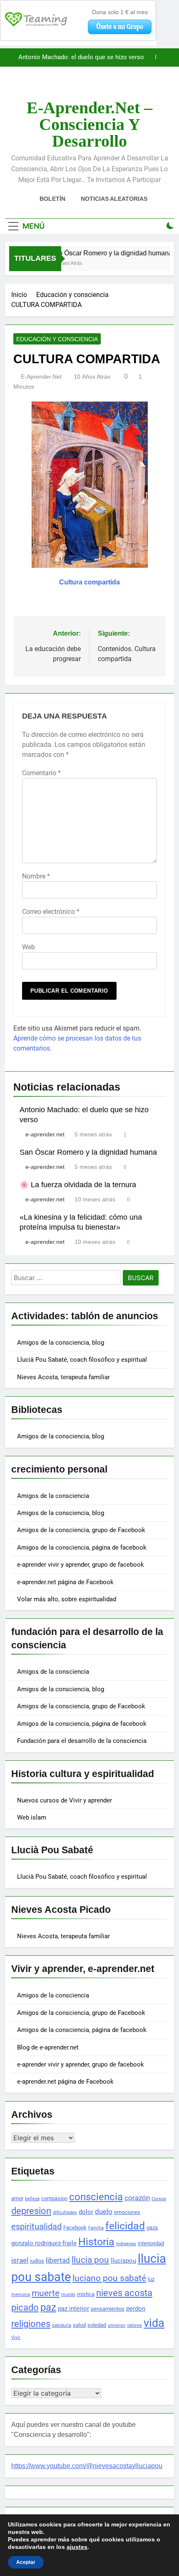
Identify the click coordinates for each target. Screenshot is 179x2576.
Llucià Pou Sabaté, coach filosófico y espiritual (82, 1360)
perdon (136, 2309)
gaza (152, 2228)
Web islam (32, 1817)
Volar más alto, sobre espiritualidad (67, 1599)
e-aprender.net (41, 377)
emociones (127, 2212)
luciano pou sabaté (109, 2278)
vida (154, 2323)
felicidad (125, 2226)
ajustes (77, 2547)
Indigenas (126, 2244)
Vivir (16, 2338)
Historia (96, 2242)
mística (86, 2294)
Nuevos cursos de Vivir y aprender (65, 1800)
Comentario (41, 773)
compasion (54, 2198)
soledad (97, 2325)
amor (17, 2198)
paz (48, 2307)
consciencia (96, 2197)
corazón (137, 2198)
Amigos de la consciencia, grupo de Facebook (81, 1530)
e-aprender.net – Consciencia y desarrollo (89, 124)
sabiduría (62, 2325)
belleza (32, 2199)
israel (20, 2260)
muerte (46, 2293)
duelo (104, 2212)
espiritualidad (36, 2227)
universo (117, 2325)
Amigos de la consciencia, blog (61, 1343)
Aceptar (26, 2562)
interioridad (151, 2243)
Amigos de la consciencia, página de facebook (82, 1548)
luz (151, 2279)
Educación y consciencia (57, 339)
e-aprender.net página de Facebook (65, 1582)
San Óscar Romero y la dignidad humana (88, 62)
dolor (86, 2212)
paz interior (73, 2309)
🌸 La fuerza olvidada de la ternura (78, 1185)
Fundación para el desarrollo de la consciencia (82, 1741)
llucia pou (90, 2260)
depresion (31, 2211)
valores (134, 2325)
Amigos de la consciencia (53, 1496)
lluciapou (123, 2261)
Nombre (36, 876)
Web (29, 947)
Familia (96, 2228)
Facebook (75, 2228)
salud (79, 2325)
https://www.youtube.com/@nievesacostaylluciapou (87, 2466)
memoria (21, 2295)
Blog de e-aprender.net (48, 2047)
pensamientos (108, 2309)
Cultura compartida (89, 582)
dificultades (65, 2213)
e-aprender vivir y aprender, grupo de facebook (81, 1565)
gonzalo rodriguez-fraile (44, 2243)
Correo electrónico (51, 912)
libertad (58, 2260)
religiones (31, 2324)
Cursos (159, 2199)
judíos (37, 2261)
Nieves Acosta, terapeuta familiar (63, 1377)
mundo (68, 2295)
